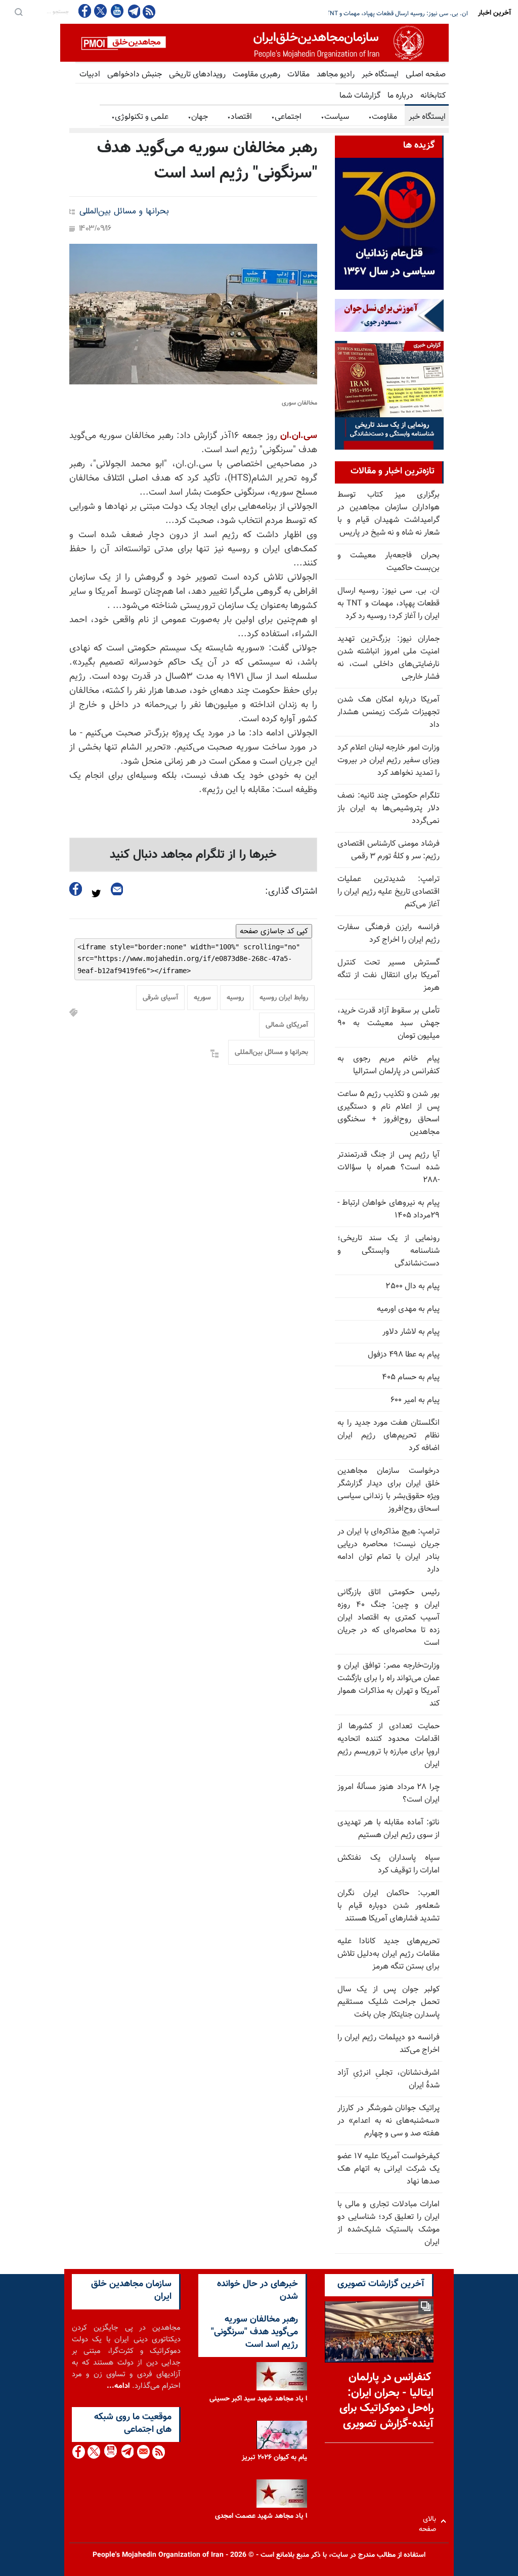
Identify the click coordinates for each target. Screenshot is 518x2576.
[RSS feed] (149, 11)
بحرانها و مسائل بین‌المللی (124, 212)
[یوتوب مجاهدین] (117, 11)
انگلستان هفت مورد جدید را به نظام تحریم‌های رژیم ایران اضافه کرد (388, 1436)
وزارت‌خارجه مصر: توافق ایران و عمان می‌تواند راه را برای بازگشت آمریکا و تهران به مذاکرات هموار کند (388, 1685)
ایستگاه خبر (380, 75)
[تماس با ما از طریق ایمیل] (143, 2452)
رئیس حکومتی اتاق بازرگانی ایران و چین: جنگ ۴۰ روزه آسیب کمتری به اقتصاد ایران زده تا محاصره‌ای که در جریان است (388, 1618)
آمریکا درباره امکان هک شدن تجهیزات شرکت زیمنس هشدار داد (388, 712)
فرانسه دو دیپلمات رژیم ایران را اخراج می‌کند (388, 2044)
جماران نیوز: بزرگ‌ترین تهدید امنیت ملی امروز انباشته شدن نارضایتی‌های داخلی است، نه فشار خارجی (347, 14)
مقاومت (383, 117)
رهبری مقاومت (256, 75)
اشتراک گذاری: (291, 892)
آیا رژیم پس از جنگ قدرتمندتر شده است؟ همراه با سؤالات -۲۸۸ (388, 1168)
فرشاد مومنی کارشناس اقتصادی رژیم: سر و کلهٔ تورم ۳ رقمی (388, 850)
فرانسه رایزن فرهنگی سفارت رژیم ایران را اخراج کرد (388, 934)
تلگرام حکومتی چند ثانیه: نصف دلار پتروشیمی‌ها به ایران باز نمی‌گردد (388, 809)
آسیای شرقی (160, 998)
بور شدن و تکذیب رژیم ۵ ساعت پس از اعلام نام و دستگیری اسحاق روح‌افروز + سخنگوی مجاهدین (388, 1113)
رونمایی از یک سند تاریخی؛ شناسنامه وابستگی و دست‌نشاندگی (388, 1251)
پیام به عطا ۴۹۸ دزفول (404, 1355)
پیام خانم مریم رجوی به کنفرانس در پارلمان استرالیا (388, 1065)
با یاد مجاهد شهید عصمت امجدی (262, 2516)
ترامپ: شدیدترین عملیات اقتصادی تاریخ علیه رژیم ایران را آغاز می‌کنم (388, 892)
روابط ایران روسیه (284, 998)
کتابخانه (433, 96)
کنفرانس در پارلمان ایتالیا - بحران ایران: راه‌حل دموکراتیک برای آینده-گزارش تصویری (386, 2401)
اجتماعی (286, 117)
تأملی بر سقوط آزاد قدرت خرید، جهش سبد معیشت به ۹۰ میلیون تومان (388, 1023)
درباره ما (400, 96)
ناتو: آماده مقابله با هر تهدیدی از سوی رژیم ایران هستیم (388, 1829)
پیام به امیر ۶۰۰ (415, 1400)
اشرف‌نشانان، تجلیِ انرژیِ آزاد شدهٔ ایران (388, 2079)
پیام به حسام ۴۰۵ (411, 1378)
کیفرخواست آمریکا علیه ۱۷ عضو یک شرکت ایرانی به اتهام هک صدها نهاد (388, 2169)
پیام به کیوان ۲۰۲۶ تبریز (276, 2458)
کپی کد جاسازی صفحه (274, 931)
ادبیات (90, 75)
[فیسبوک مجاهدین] (85, 11)
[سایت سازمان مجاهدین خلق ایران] (254, 43)
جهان (198, 117)
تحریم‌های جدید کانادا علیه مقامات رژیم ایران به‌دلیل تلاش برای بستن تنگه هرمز (388, 1954)
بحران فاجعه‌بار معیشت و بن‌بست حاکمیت (388, 562)
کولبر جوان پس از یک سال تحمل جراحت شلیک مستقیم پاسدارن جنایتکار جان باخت (388, 2002)
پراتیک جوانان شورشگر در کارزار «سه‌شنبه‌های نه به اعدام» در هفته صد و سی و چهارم (388, 2121)
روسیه (235, 998)
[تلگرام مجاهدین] (133, 11)
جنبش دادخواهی (135, 75)
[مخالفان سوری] (193, 314)
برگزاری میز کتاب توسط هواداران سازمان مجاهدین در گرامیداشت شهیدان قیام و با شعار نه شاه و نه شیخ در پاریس (388, 514)
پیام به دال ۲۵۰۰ (413, 1286)
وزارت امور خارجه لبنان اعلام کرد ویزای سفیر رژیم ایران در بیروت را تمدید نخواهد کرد (388, 760)
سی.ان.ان (299, 436)
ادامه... (118, 2386)
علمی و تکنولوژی (140, 117)
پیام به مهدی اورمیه (408, 1309)
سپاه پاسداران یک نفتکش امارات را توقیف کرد (388, 1864)
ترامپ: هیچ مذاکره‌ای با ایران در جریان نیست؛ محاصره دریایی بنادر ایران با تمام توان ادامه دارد (388, 1551)
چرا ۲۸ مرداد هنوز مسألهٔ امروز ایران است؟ (388, 1794)
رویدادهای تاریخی (197, 75)
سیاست (335, 117)
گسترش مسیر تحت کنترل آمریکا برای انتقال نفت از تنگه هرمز (388, 975)
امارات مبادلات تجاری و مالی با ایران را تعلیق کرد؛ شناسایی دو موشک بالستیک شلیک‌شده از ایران (388, 2223)
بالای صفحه (430, 2521)
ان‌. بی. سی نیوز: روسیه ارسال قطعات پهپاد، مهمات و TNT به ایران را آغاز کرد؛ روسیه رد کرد (388, 604)
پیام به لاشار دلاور (411, 1332)
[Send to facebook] (76, 889)
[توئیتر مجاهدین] (101, 11)
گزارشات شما (360, 96)
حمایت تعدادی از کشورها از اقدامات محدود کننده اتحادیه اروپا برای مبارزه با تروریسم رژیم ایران (388, 1745)
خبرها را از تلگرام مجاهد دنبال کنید (193, 855)
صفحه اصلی (426, 75)
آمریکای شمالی (287, 1025)
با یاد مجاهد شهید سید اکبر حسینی (260, 2399)
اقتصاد (240, 117)
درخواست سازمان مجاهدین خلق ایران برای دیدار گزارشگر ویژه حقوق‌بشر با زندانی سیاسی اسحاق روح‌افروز (388, 1490)
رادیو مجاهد (336, 75)
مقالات (298, 75)
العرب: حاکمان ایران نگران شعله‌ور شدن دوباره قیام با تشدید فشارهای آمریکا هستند (388, 1906)
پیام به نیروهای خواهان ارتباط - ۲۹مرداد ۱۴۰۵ (388, 1209)
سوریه (202, 998)
